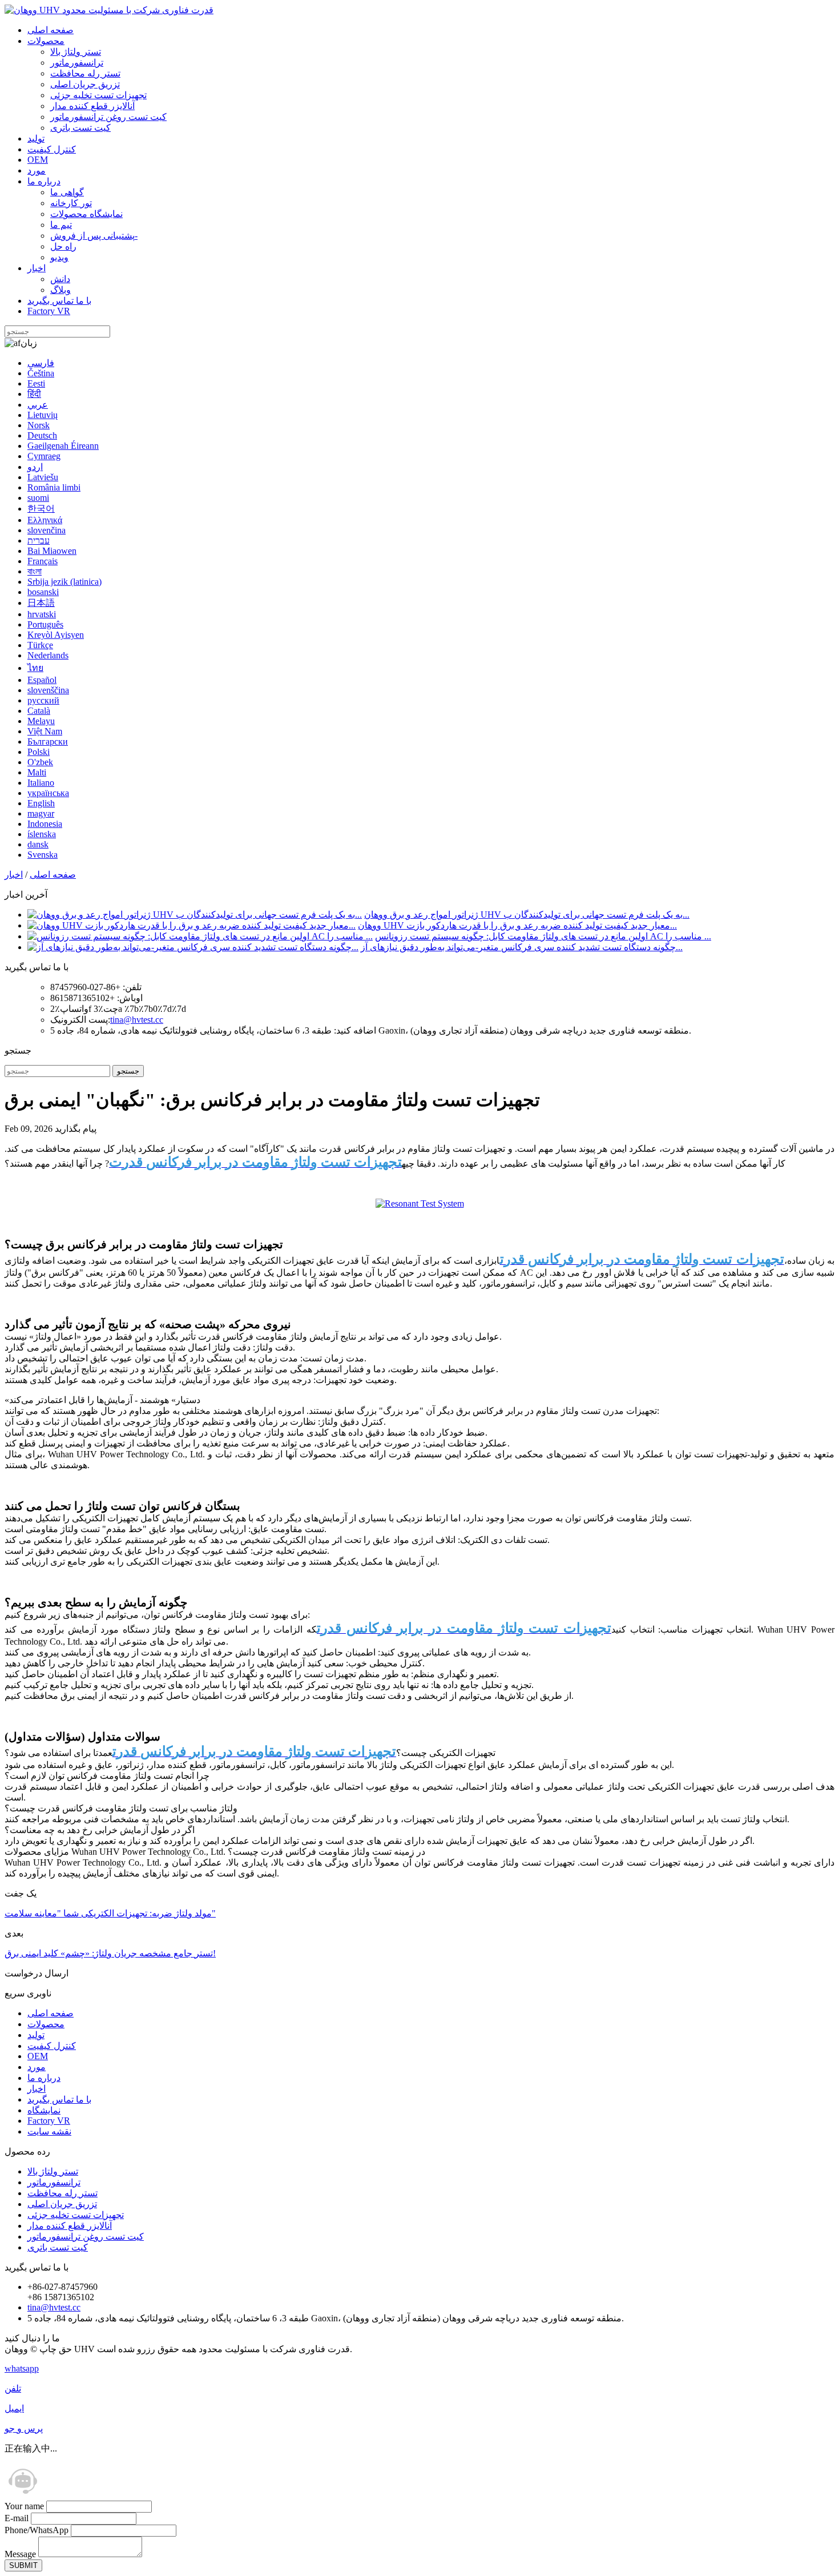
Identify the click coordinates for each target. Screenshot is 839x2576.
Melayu (41, 721)
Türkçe (40, 645)
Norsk (39, 425)
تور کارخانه (71, 203)
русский (43, 700)
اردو (35, 467)
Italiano (41, 783)
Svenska (43, 855)
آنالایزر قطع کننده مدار (92, 106)
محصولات (46, 41)
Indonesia (45, 824)
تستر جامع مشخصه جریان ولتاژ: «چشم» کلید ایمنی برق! (110, 1953)
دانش (60, 279)
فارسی (41, 363)
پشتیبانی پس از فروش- (94, 236)
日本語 (41, 603)
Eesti (36, 383)
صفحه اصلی (51, 30)
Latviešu (43, 477)
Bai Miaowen (52, 551)
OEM (38, 160)
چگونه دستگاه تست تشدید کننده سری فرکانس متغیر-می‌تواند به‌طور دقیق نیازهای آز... (522, 947)
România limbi (54, 487)
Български (48, 742)
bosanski (43, 592)
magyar (41, 813)
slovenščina (48, 690)
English (41, 803)
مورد (37, 170)
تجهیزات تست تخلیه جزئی (98, 95)
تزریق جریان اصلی (85, 84)
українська (48, 793)
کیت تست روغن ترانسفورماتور (108, 117)
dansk (38, 844)
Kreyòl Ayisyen (56, 635)
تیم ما (61, 225)
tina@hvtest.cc (137, 1020)
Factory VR (49, 311)
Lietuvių (43, 415)
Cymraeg (44, 456)
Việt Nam (45, 731)
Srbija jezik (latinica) (64, 582)
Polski (39, 752)
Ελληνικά (45, 520)
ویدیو (59, 257)
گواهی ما (67, 192)
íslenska (42, 834)
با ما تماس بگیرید (59, 301)
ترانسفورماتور (77, 63)
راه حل (63, 246)
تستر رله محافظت (85, 73)
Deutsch (42, 435)
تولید (36, 138)
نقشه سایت (49, 2131)
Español (42, 680)
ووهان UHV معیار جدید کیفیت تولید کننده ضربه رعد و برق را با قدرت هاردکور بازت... (517, 925)
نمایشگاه (44, 2110)
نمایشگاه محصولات (86, 214)
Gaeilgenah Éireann (63, 446)
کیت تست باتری (80, 128)
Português (45, 624)
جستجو (128, 1071)
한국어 (41, 509)
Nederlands (48, 655)
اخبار (37, 268)
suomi (38, 498)
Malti (37, 772)
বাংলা (35, 571)
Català (39, 711)
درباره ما (44, 181)
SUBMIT (23, 2565)
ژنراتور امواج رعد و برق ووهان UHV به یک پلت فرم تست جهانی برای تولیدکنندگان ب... (527, 915)
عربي (38, 405)
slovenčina (47, 530)
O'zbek (40, 762)
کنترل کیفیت (52, 149)
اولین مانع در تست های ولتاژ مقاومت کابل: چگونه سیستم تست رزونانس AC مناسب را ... (543, 936)
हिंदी (34, 394)
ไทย (35, 668)
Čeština (41, 373)
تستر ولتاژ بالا (76, 52)
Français (43, 561)
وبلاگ (60, 290)
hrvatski (42, 614)
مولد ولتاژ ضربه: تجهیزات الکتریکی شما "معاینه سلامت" (110, 1913)
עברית (39, 540)
